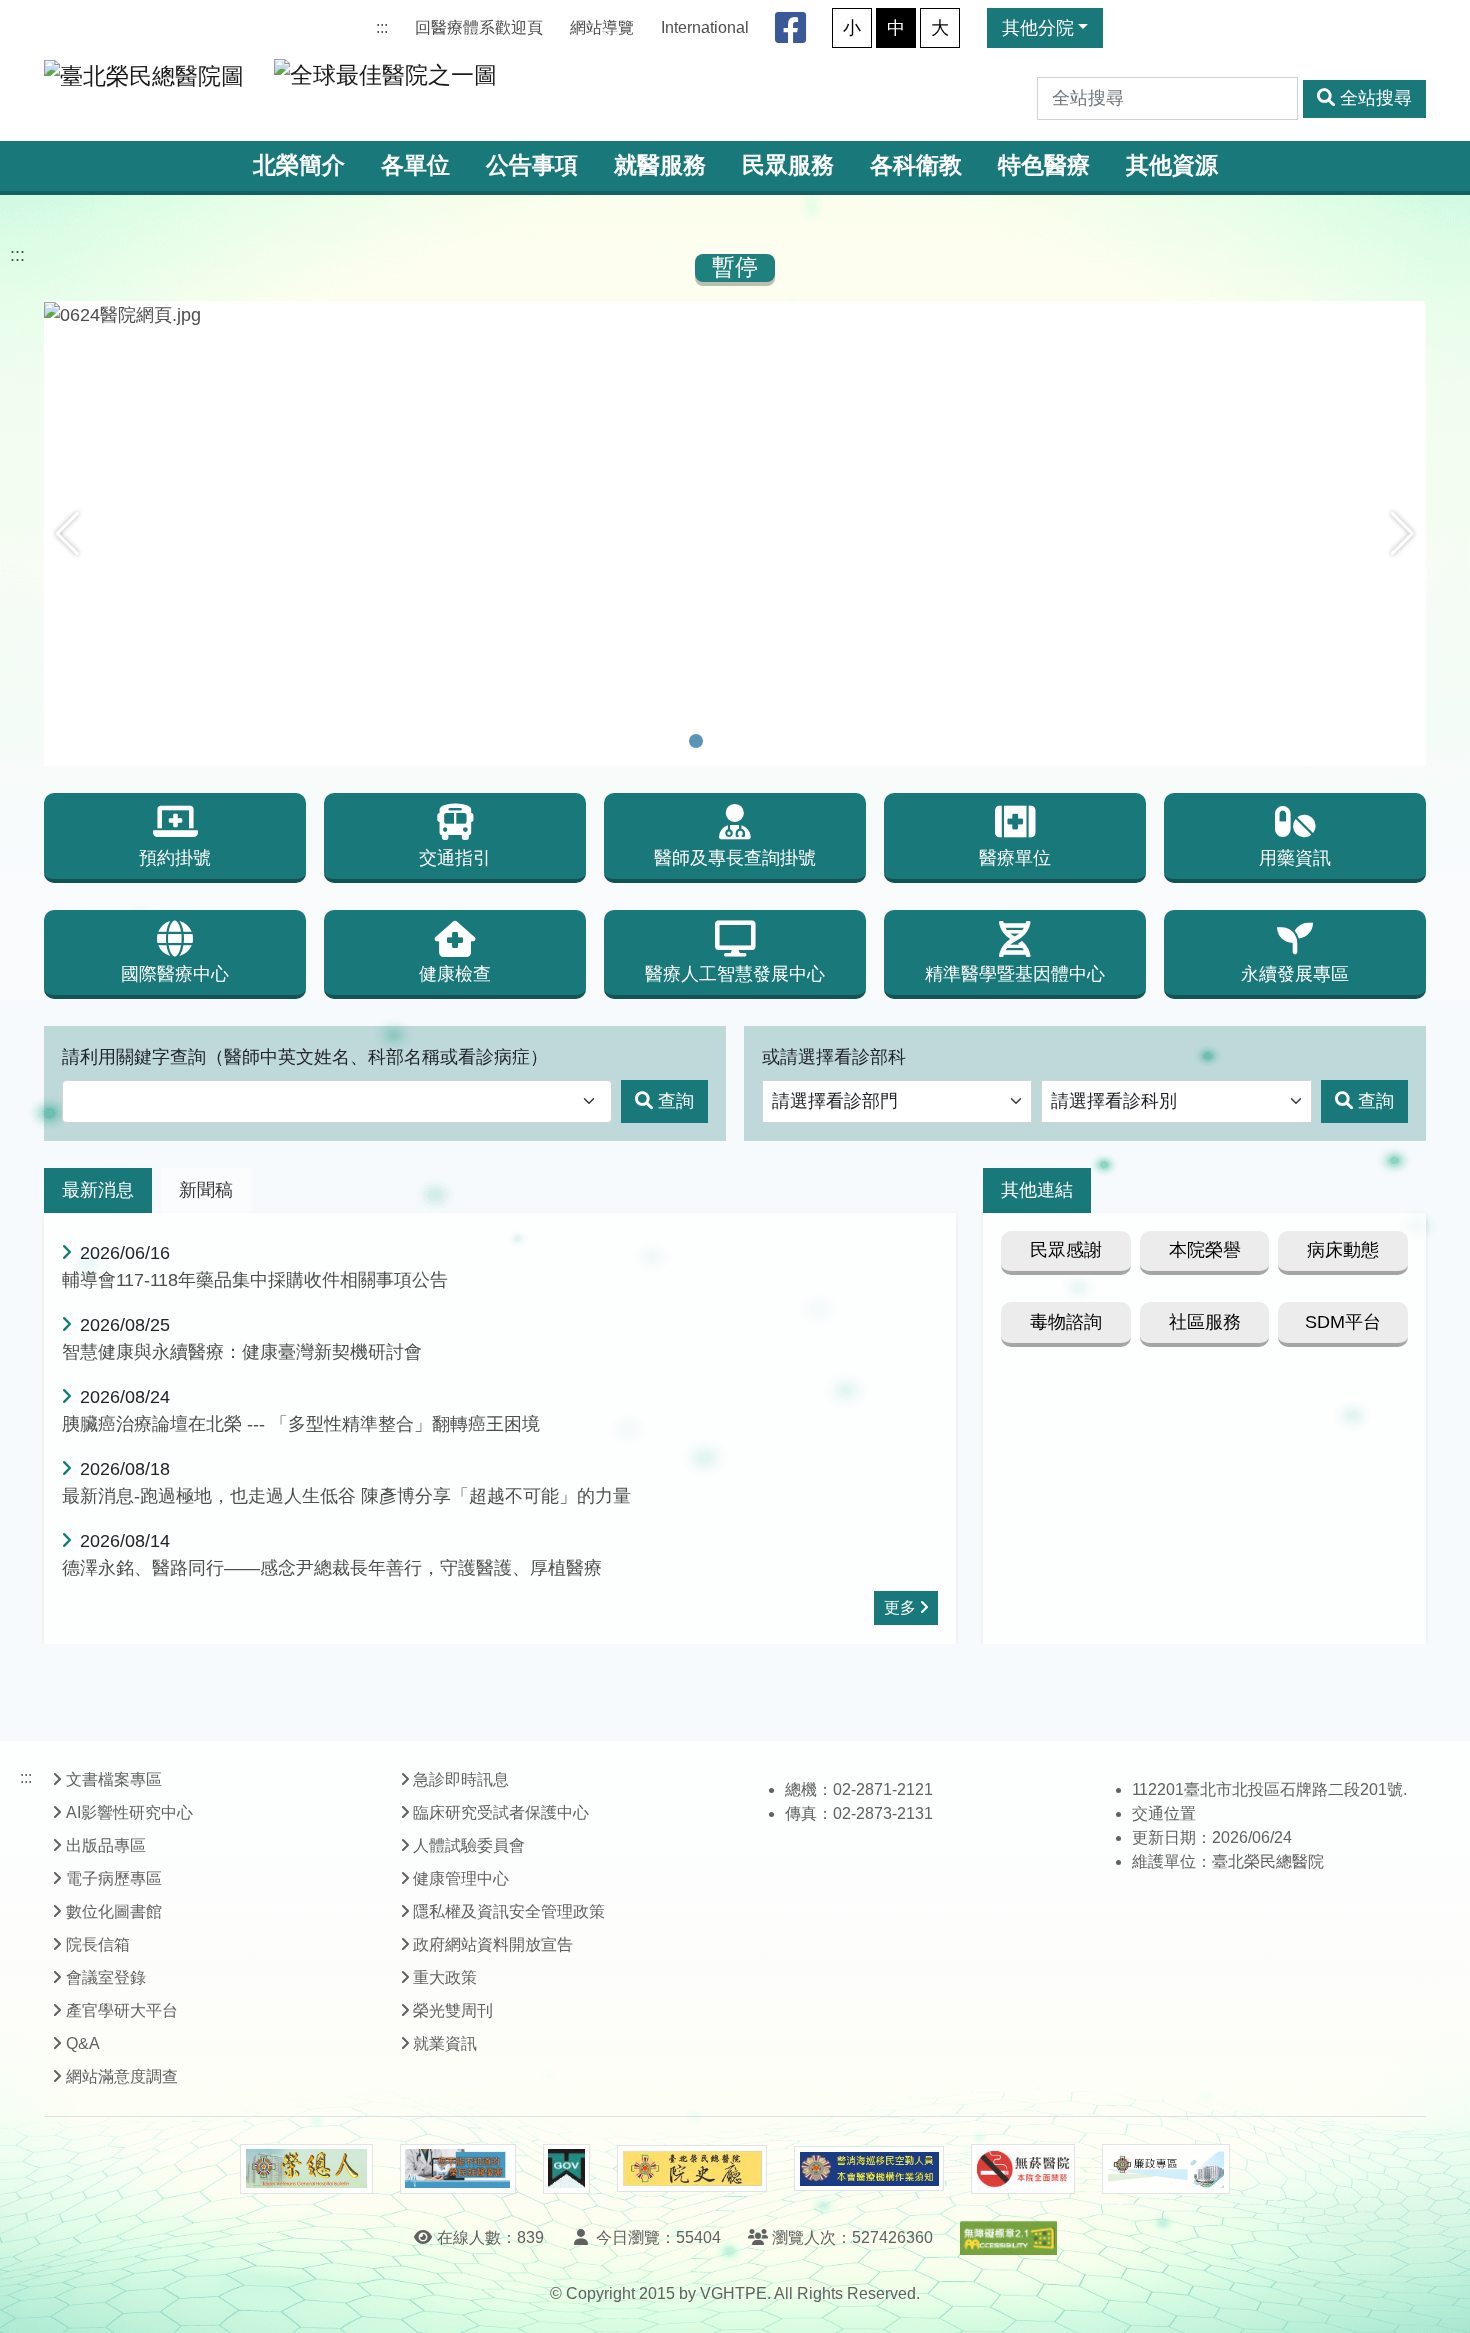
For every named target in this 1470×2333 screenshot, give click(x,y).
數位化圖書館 (114, 1911)
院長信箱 (98, 1944)
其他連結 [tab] (1037, 1190)
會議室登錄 (106, 1977)
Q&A (83, 2043)
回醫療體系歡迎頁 (479, 27)
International (705, 27)
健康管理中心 (461, 1878)
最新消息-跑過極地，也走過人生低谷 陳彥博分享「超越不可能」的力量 (346, 1496)
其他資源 (1172, 165)
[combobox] (337, 1101)
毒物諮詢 (1066, 1322)
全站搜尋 (1376, 98)
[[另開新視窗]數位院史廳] (692, 2168)
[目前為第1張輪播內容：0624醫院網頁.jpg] (696, 741)
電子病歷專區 (114, 1878)
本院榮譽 (1205, 1250)
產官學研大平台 (122, 2010)
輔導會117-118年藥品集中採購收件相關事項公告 (255, 1280)
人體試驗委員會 (469, 1845)
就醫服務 (660, 165)
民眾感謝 (1066, 1250)
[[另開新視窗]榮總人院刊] (306, 2169)
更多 (900, 1607)
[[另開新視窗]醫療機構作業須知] (869, 2168)
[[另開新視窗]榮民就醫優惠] (458, 2169)
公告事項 (532, 165)
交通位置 (1164, 1813)
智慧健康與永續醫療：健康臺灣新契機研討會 (242, 1352)
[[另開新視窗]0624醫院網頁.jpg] (735, 315)
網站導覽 (602, 27)
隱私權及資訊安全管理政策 (509, 1911)
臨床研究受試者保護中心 (501, 1812)
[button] (67, 534)
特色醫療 (1044, 165)
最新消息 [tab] (98, 1190)
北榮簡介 (299, 165)
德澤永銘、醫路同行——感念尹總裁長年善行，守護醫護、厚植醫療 (332, 1568)
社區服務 (1205, 1322)
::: (382, 27)
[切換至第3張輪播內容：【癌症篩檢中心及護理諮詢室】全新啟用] (748, 741)
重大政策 (445, 1977)
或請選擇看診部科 (834, 1057)
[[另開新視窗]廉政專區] (1165, 2169)
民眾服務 (788, 165)
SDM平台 (1343, 1322)
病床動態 (1343, 1250)
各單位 (415, 165)
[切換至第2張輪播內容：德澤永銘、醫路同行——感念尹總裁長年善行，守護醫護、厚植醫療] (722, 741)
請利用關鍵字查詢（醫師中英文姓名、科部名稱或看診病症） (305, 1057)
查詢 (676, 1101)
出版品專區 (106, 1845)
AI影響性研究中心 (129, 1812)
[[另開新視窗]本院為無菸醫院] (1023, 2169)
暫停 (735, 267)
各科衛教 (916, 165)
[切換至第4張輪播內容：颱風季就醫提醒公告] (774, 741)
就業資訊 (445, 2043)
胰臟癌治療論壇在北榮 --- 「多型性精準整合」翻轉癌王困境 (301, 1424)
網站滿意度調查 (122, 2076)
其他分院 (1038, 28)
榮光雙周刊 (453, 2010)
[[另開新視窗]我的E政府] (566, 2169)
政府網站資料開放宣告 (493, 1944)
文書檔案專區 (114, 1779)
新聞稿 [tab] (206, 1190)
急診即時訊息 (461, 1779)
